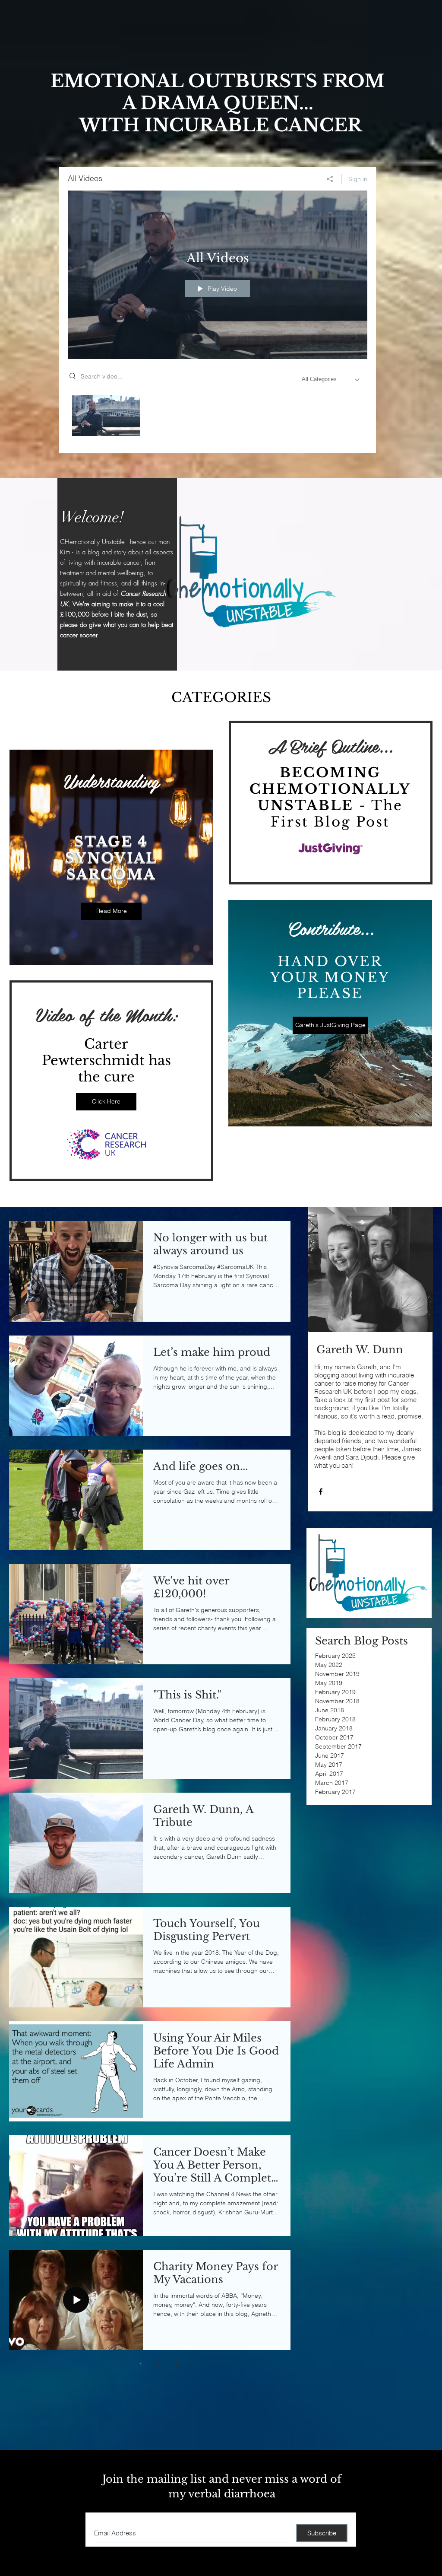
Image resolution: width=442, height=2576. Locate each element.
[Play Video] (106, 416)
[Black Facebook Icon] (321, 1492)
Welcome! (92, 517)
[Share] (330, 179)
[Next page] (177, 2365)
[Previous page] (123, 2365)
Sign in (358, 179)
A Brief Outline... (330, 745)
